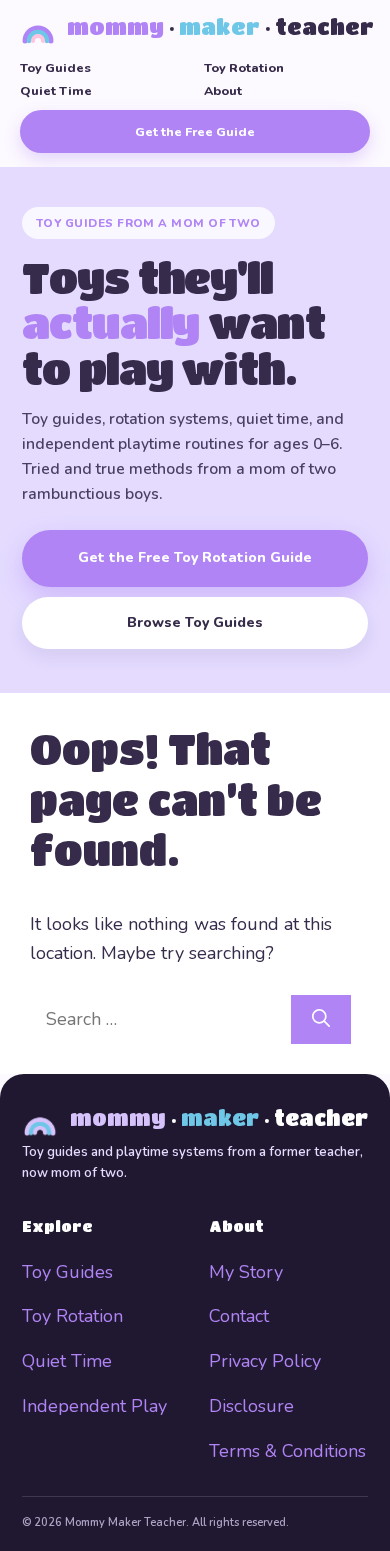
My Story (246, 1272)
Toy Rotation (244, 67)
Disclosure (251, 1406)
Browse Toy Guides (195, 622)
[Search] (321, 1019)
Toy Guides (55, 67)
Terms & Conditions (287, 1451)
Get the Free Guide (195, 131)
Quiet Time (56, 90)
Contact (239, 1316)
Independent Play (94, 1406)
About (223, 90)
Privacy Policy (265, 1361)
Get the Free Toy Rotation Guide (195, 557)
